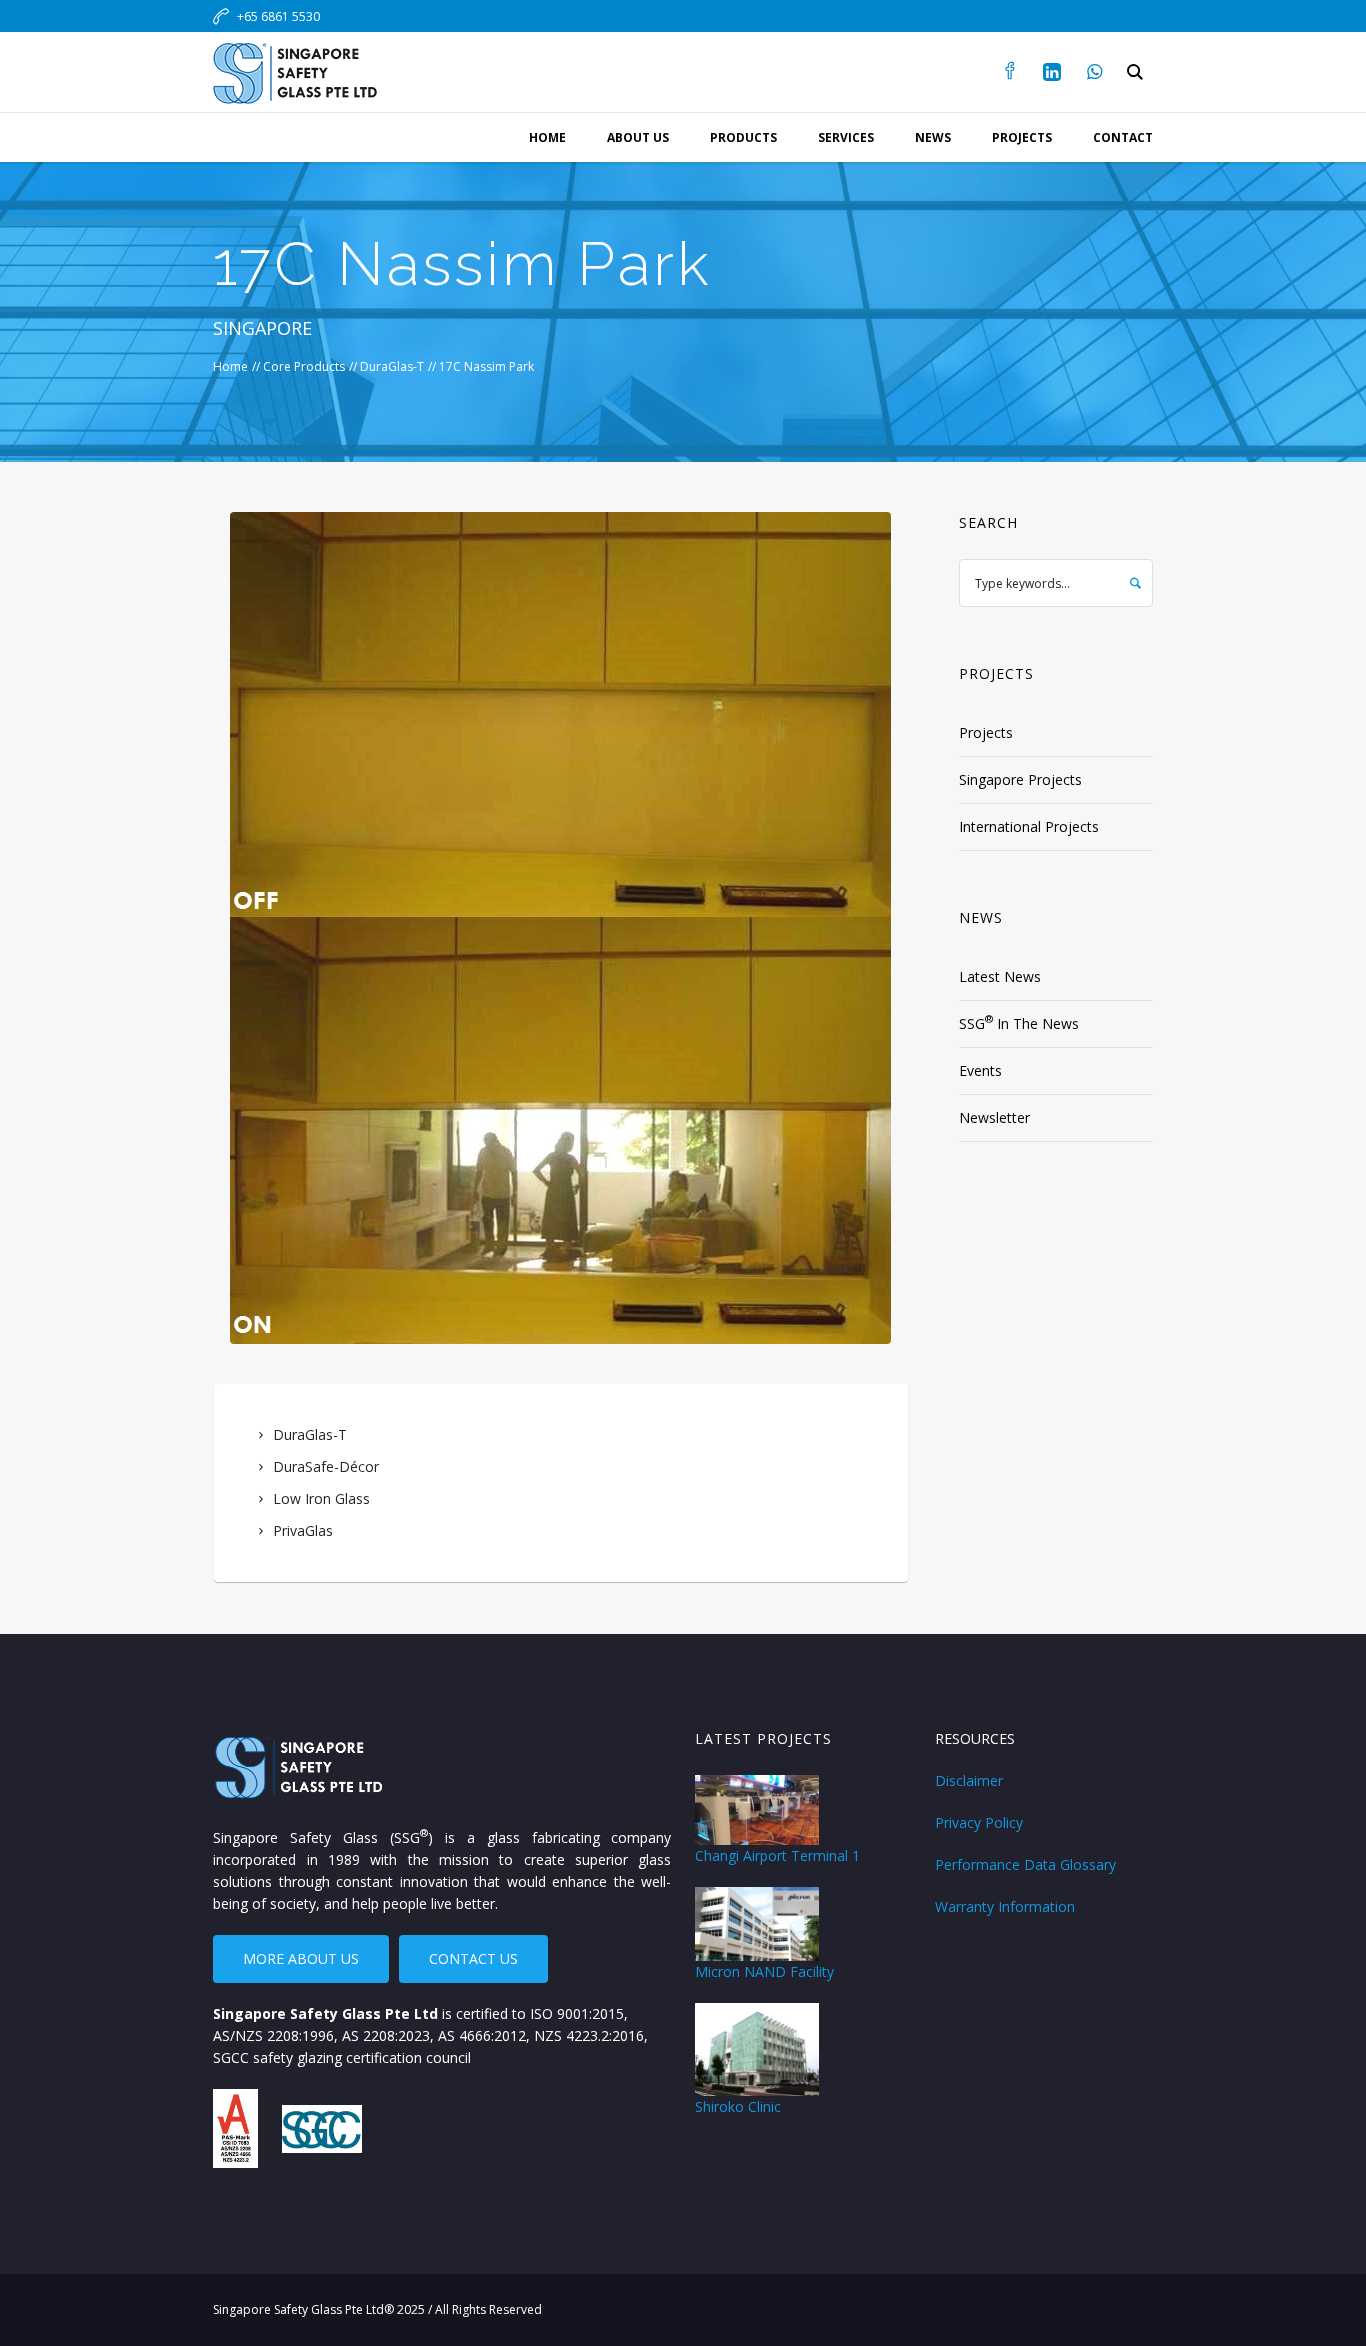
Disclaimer (969, 1780)
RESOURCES (975, 1738)
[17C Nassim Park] (560, 928)
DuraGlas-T (392, 366)
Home (230, 366)
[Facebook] (1010, 72)
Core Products (304, 366)
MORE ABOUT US (301, 1958)
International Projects (1029, 826)
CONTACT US (473, 1958)
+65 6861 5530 (278, 16)
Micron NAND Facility (764, 1971)
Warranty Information (1005, 1906)
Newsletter (994, 1117)
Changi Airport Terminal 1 (777, 1855)
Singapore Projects (1020, 779)
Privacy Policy (979, 1822)
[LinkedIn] (1052, 72)
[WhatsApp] (1094, 72)
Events (980, 1070)
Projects (986, 732)
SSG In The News (1019, 1022)
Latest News (1000, 976)
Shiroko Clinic (738, 2106)
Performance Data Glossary (1025, 1864)
